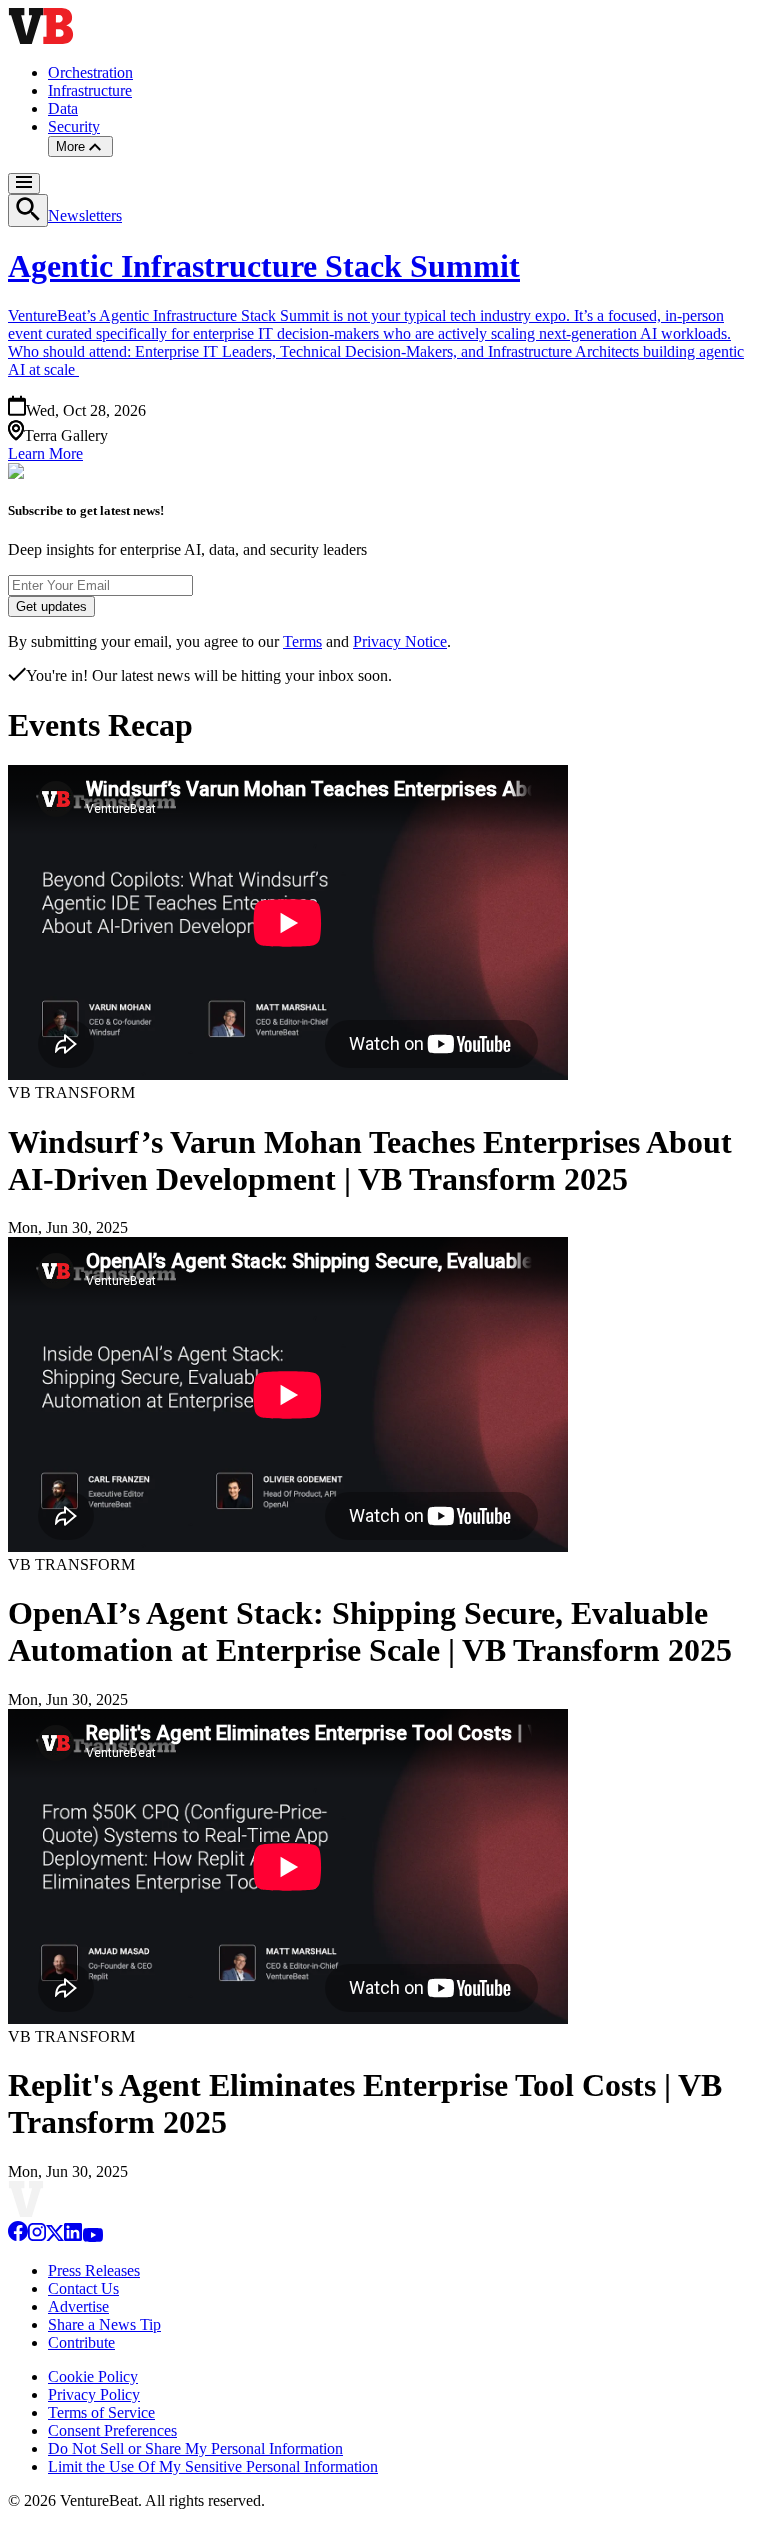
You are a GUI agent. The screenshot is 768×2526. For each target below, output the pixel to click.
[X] (55, 2236)
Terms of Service (101, 2412)
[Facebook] (18, 2236)
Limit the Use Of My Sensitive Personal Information (213, 2466)
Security (74, 126)
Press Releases (94, 2270)
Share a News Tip (104, 2324)
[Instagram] (37, 2236)
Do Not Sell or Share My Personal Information (195, 2448)
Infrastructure (90, 90)
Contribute (81, 2342)
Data (63, 108)
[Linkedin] (73, 2236)
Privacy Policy (94, 2394)
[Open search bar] (28, 210)
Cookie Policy (93, 2376)
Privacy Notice (400, 641)
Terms (302, 641)
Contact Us (83, 2288)
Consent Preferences (112, 2430)
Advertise (78, 2306)
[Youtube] (92, 2236)
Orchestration (90, 72)
